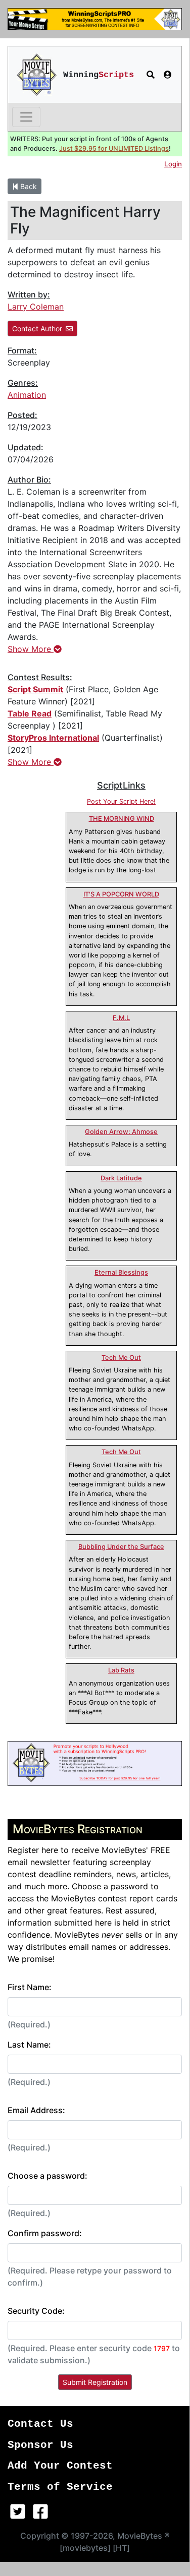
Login (173, 164)
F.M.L (121, 1018)
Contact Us (40, 2424)
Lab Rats (121, 1670)
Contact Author (37, 328)
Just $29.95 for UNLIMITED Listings (114, 148)
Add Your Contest (60, 2466)
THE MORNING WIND (122, 819)
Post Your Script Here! (121, 801)
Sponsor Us (40, 2445)
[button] (151, 75)
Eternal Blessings (121, 1272)
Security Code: (36, 2311)
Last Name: (29, 2045)
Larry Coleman (36, 307)
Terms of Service (60, 2487)
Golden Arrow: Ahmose (121, 1132)
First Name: (30, 1987)
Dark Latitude (121, 1178)
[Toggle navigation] (26, 117)
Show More (31, 649)
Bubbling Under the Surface (121, 1547)
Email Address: (36, 2110)
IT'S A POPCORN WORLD (121, 894)
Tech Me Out (121, 1358)
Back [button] (28, 186)
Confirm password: (45, 2233)
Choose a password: (47, 2176)
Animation (27, 395)
